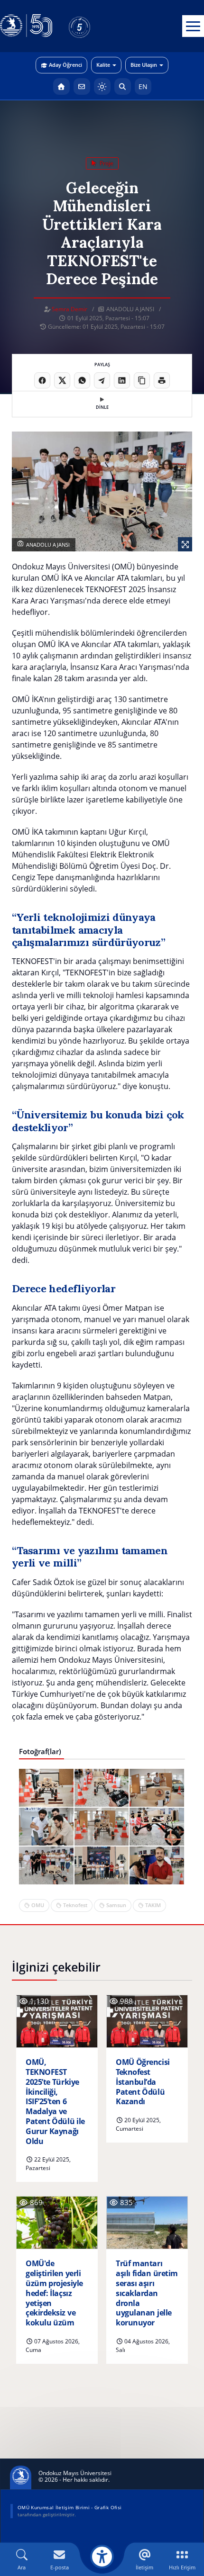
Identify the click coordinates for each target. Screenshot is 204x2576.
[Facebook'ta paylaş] (42, 380)
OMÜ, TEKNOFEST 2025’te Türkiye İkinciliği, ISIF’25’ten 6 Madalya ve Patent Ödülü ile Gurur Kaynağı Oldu (55, 2102)
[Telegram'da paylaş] (102, 380)
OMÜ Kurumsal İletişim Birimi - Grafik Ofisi (70, 2507)
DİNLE (102, 407)
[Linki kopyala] (142, 380)
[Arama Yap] (123, 86)
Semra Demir (70, 309)
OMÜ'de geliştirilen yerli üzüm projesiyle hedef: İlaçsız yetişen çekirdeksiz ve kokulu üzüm (54, 2293)
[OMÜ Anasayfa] (61, 86)
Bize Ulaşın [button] (144, 65)
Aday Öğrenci (65, 65)
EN (143, 86)
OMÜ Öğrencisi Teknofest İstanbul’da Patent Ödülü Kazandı (143, 2082)
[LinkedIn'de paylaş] (122, 380)
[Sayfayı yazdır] (162, 380)
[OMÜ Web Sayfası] (26, 26)
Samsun (116, 1905)
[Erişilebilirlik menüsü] (102, 2557)
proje (106, 163)
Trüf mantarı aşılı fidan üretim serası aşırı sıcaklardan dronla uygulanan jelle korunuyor (147, 2293)
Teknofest (75, 1905)
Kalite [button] (103, 65)
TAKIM (153, 1905)
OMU (38, 1905)
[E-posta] (82, 86)
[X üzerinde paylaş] (62, 380)
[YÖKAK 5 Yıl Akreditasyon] (95, 26)
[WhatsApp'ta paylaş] (82, 380)
